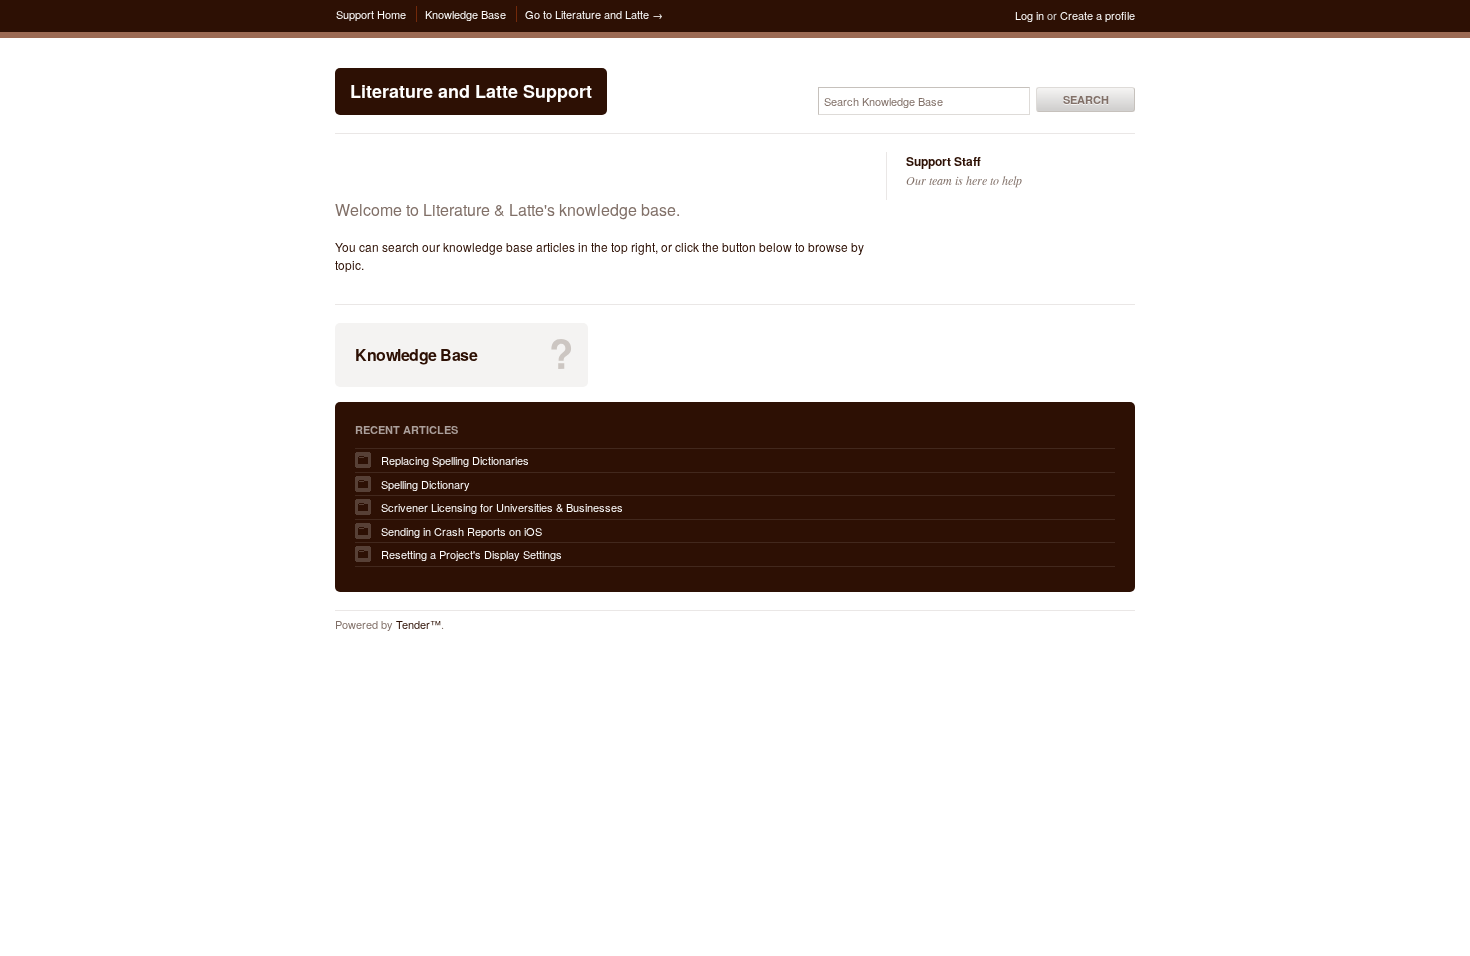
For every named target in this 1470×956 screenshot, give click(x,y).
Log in (1029, 15)
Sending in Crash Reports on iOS (461, 531)
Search (1086, 99)
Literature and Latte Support (471, 91)
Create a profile (1097, 15)
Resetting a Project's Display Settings (471, 554)
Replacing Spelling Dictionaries (455, 460)
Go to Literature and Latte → (594, 14)
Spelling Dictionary (425, 484)
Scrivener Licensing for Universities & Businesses (502, 507)
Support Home (371, 14)
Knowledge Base (465, 14)
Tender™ (418, 624)
